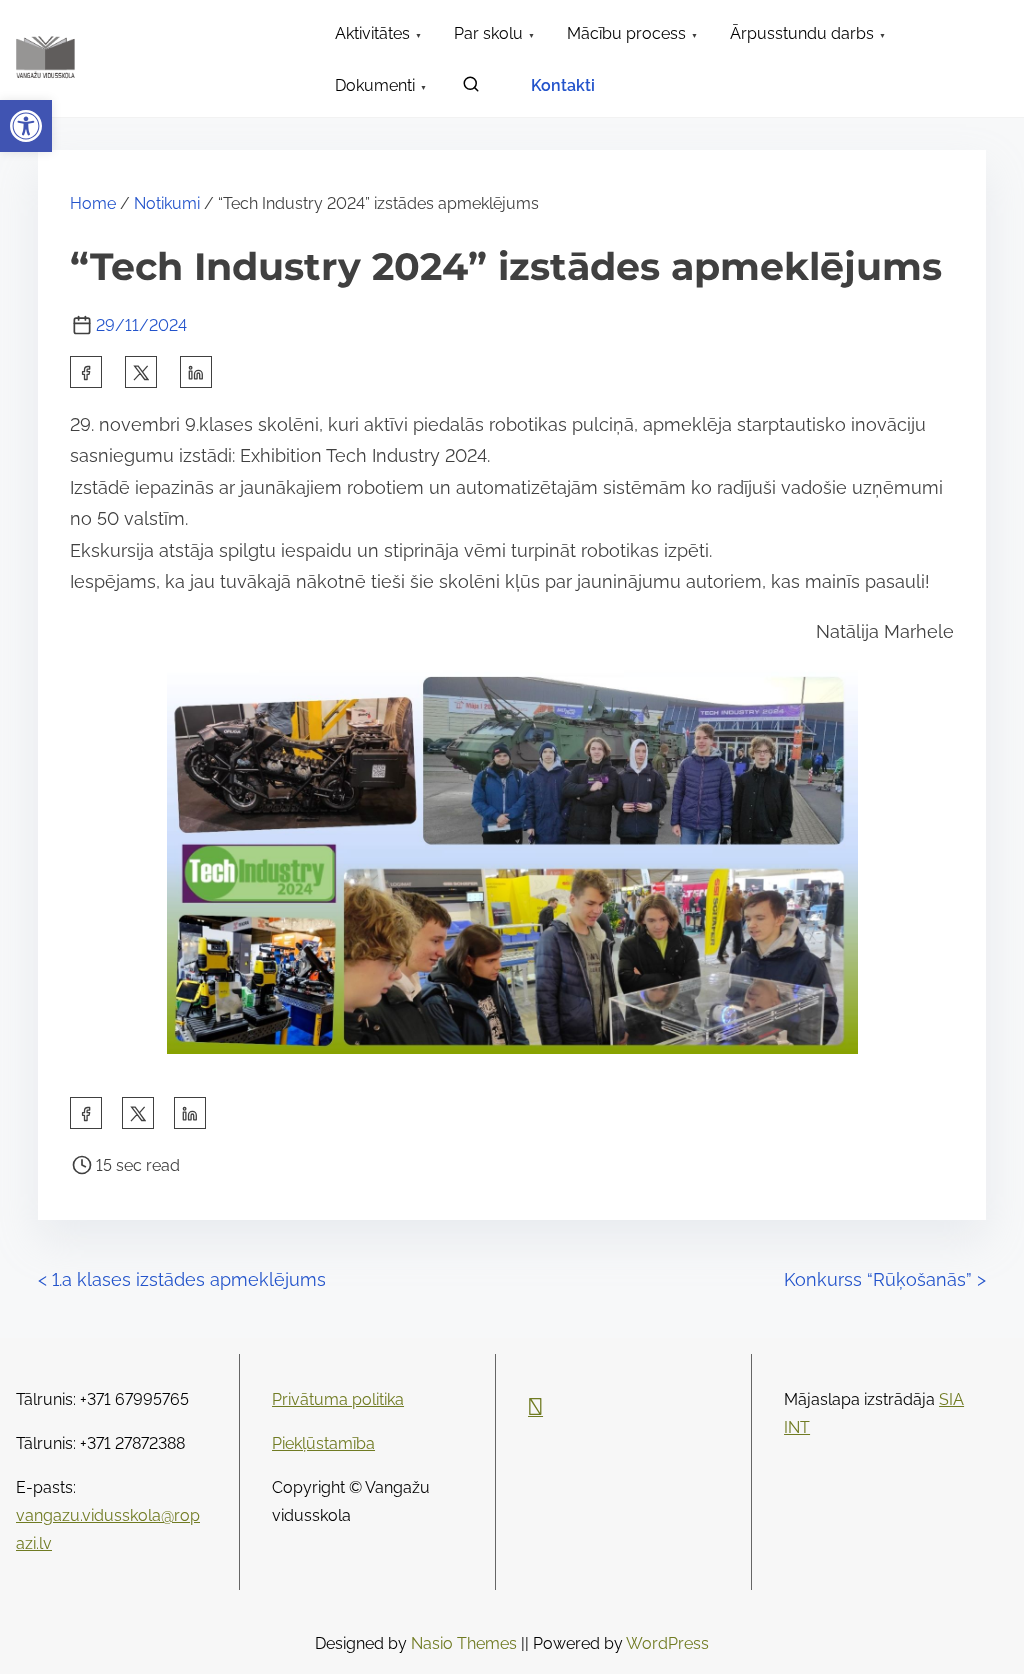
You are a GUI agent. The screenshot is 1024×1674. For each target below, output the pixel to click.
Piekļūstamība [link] (323, 1443)
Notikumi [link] (167, 203)
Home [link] (93, 203)
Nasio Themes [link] (466, 1643)
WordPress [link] (667, 1643)
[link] (26, 126)
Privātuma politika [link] (338, 1399)
